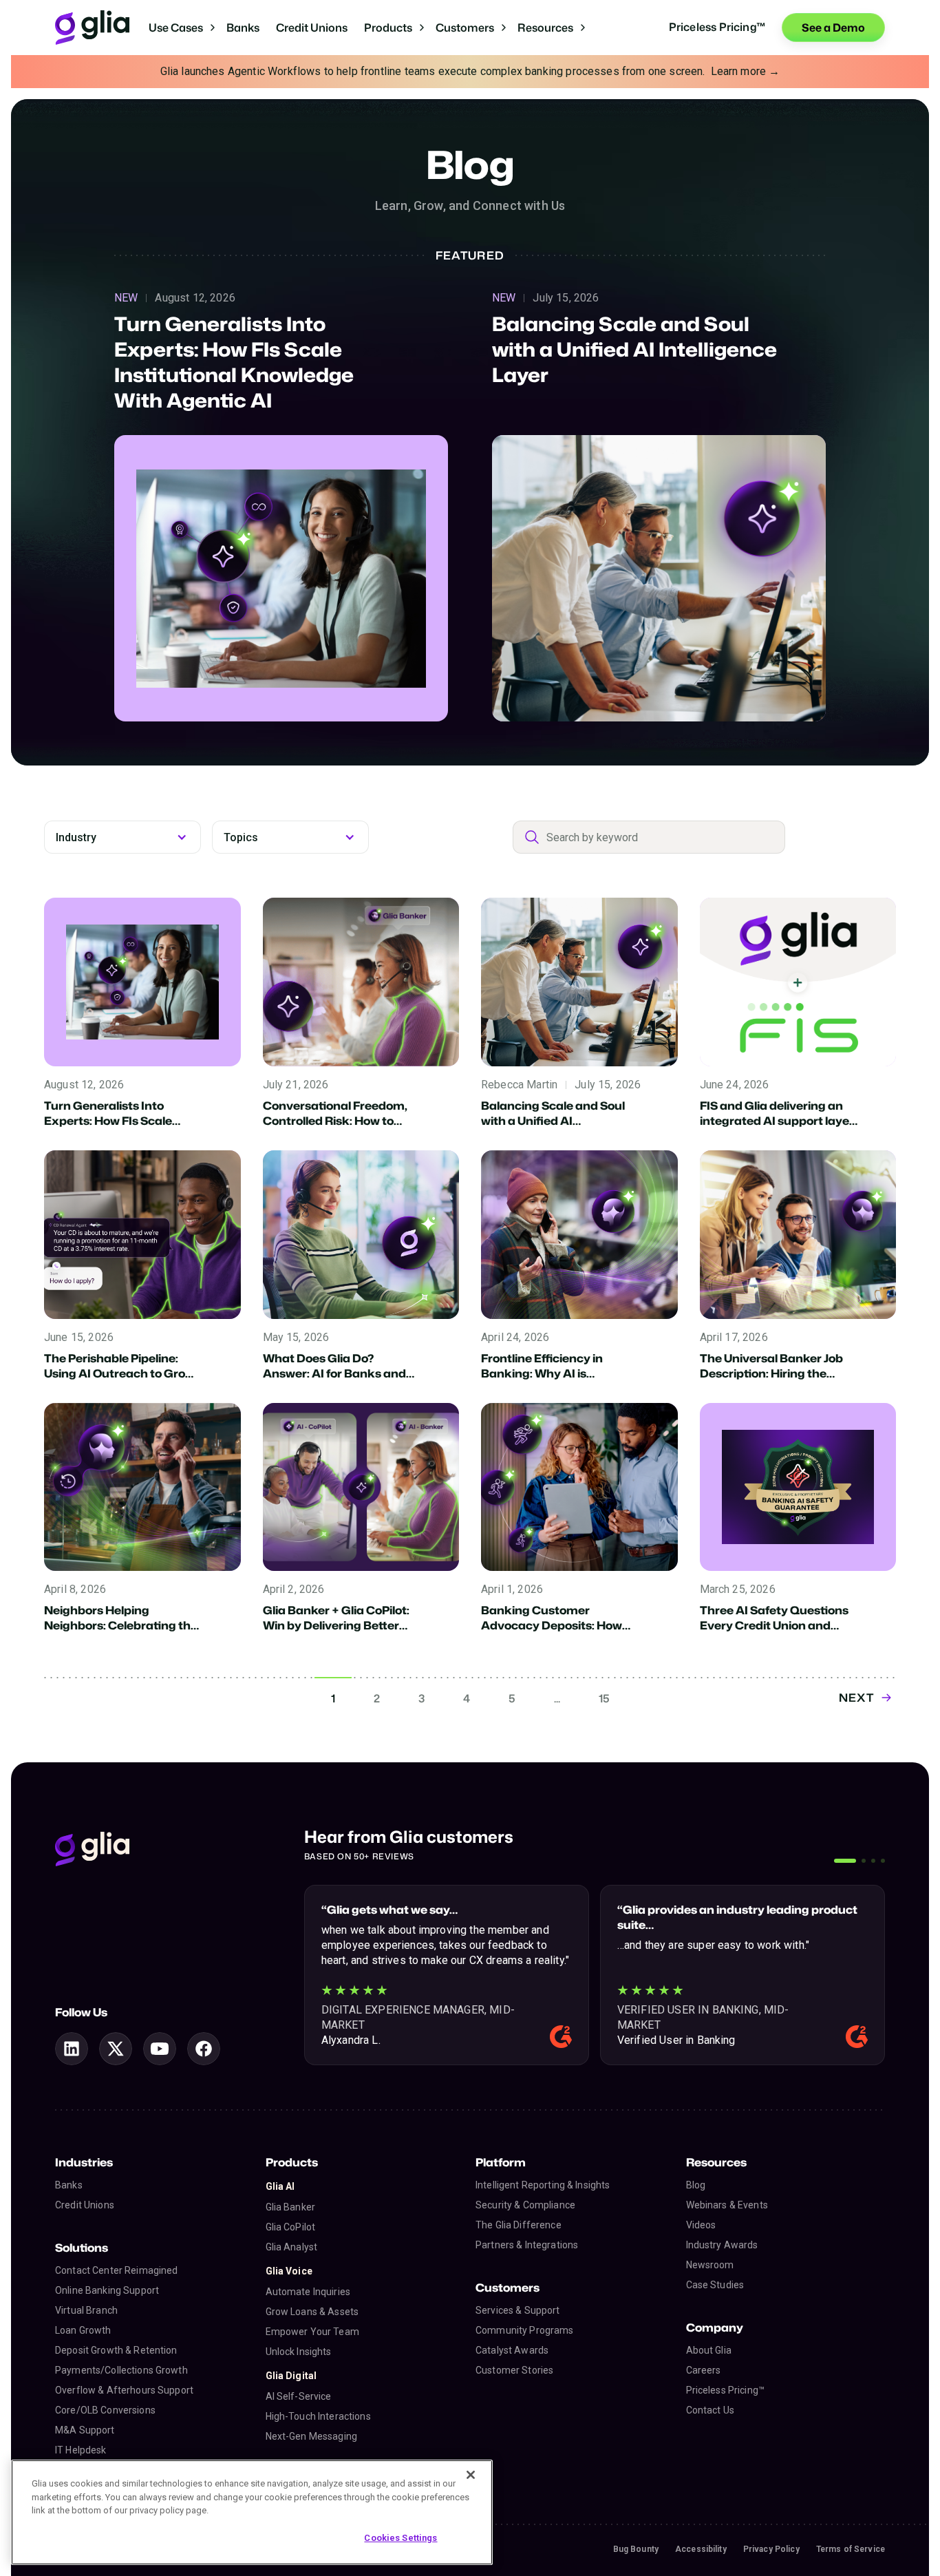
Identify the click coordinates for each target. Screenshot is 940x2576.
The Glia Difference (519, 2225)
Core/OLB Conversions (105, 2410)
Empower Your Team (312, 2332)
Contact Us (710, 2410)
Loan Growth (83, 2330)
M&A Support (85, 2430)
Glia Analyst (292, 2247)
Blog (696, 2185)
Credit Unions (312, 28)
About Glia (709, 2350)
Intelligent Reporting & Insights (543, 2185)
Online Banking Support (107, 2290)
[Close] (471, 2475)
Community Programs (525, 2330)
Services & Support (518, 2310)
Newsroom (710, 2265)
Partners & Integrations (527, 2245)
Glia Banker (291, 2207)
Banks (243, 28)
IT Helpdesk (81, 2450)
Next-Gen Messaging (312, 2436)
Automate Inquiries (308, 2292)
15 (604, 1698)
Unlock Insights (299, 2352)
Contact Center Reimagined (117, 2270)
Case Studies (715, 2285)
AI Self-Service (299, 2396)
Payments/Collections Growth (121, 2370)
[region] (252, 2512)
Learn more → (746, 71)
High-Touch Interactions (318, 2416)
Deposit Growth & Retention (116, 2350)
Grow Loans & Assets (312, 2312)
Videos (701, 2225)
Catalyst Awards (512, 2350)
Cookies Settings (400, 2537)
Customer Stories (514, 2370)
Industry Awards (722, 2245)
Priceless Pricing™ (726, 2390)
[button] (182, 28)
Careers (704, 2370)
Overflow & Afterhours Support (124, 2390)
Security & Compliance (525, 2205)
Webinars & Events (727, 2205)
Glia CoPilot (291, 2227)
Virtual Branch (86, 2310)
